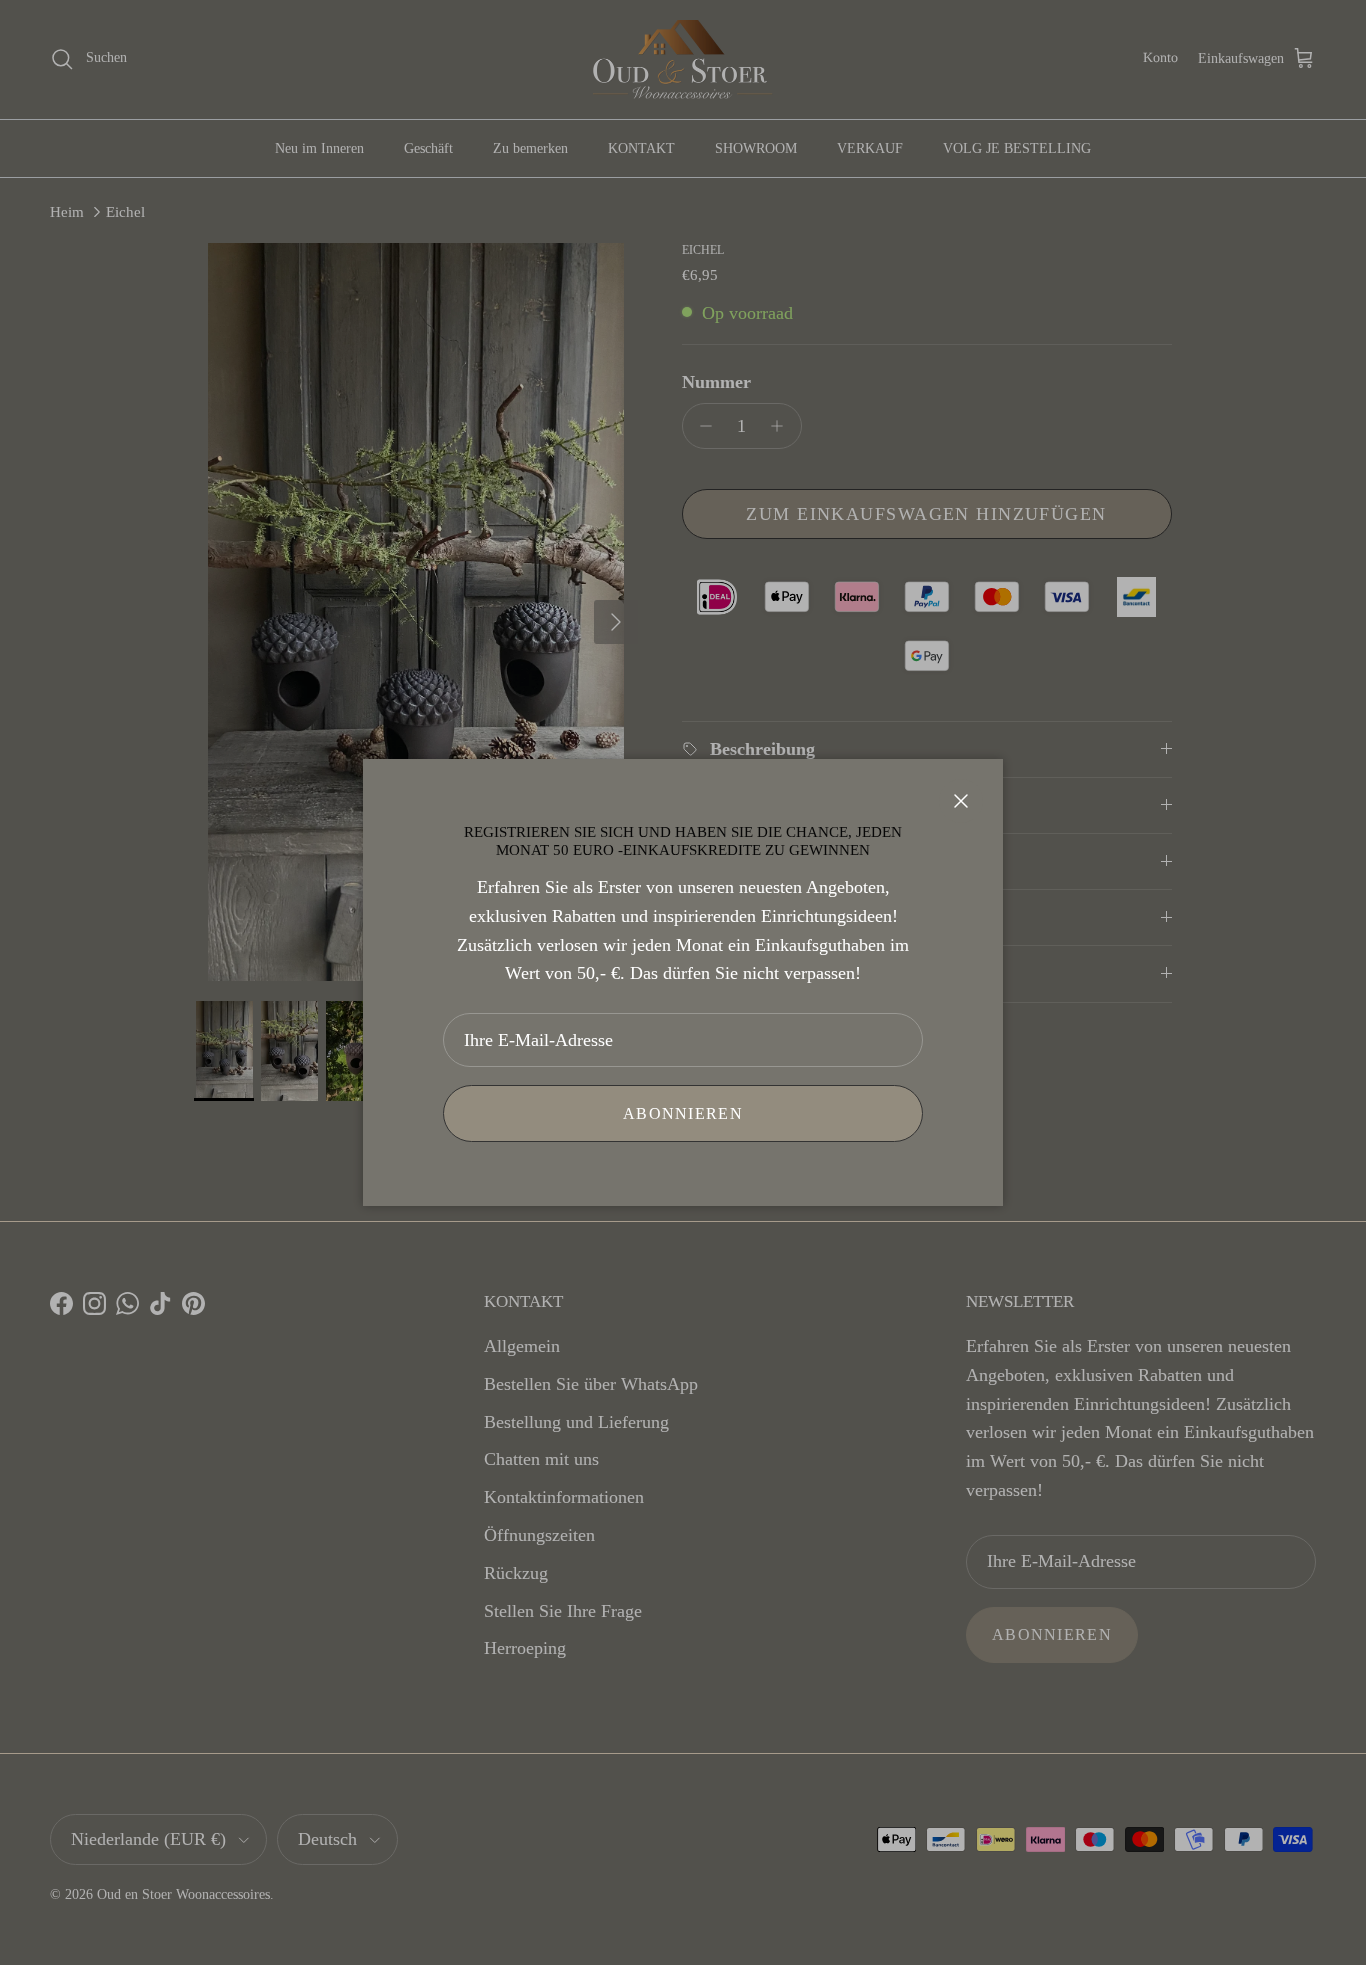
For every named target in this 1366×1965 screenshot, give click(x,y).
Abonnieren (683, 1113)
